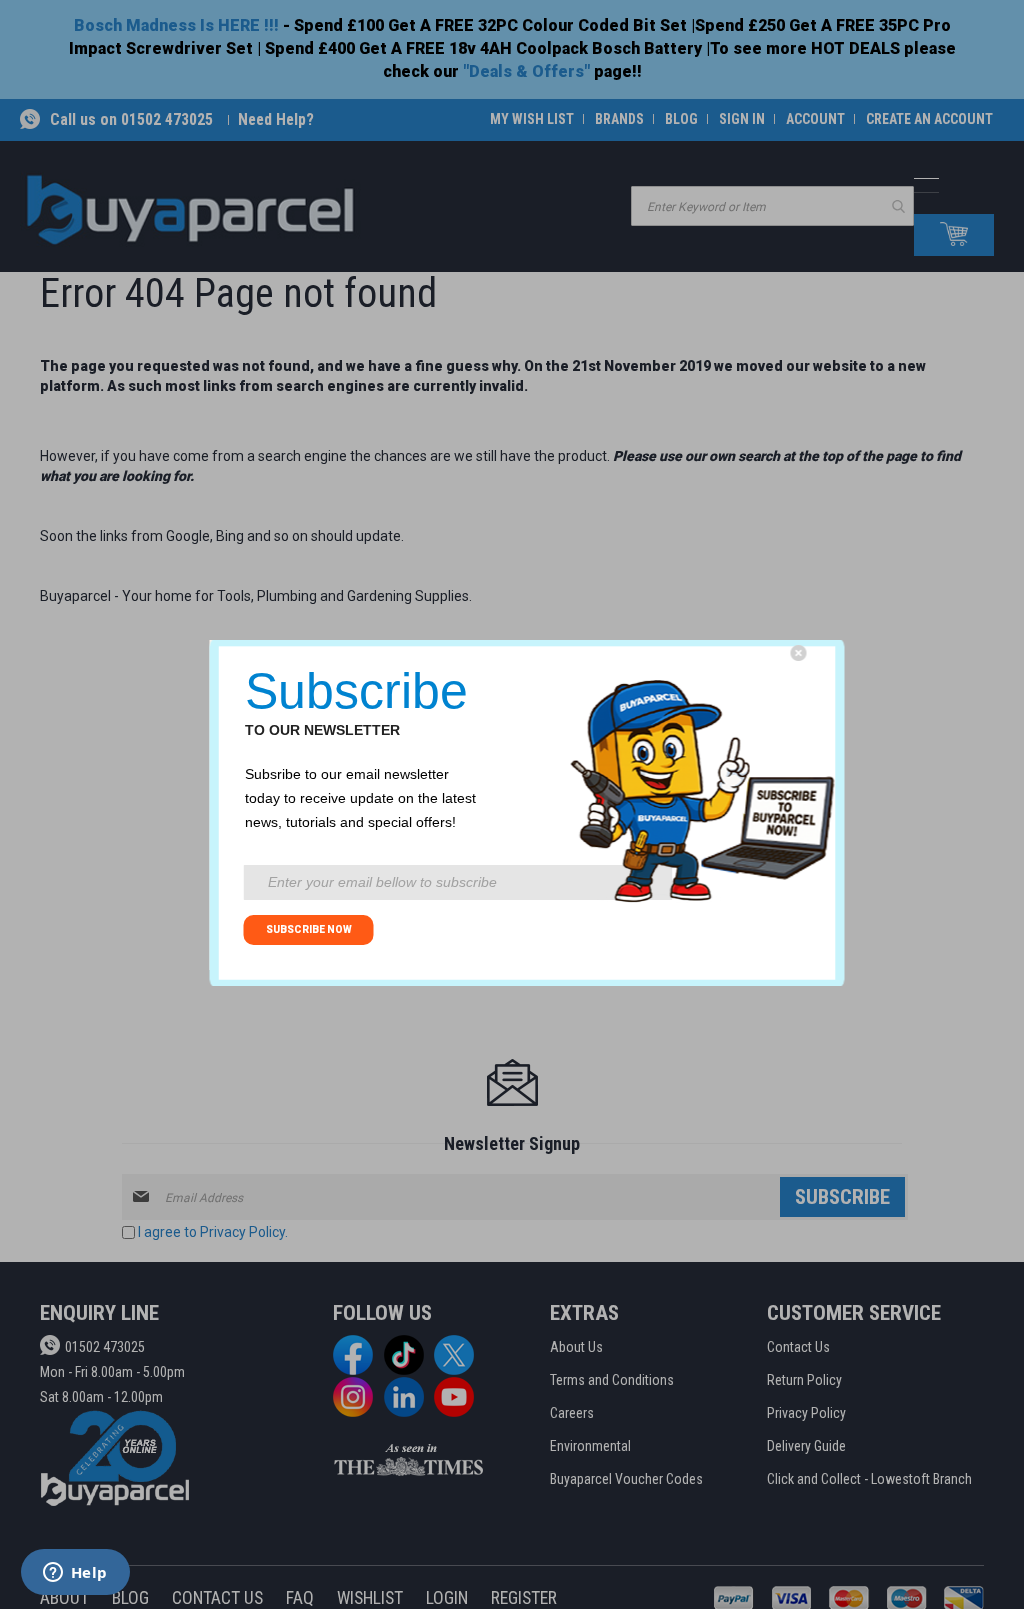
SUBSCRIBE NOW (309, 929)
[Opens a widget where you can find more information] (75, 1574)
